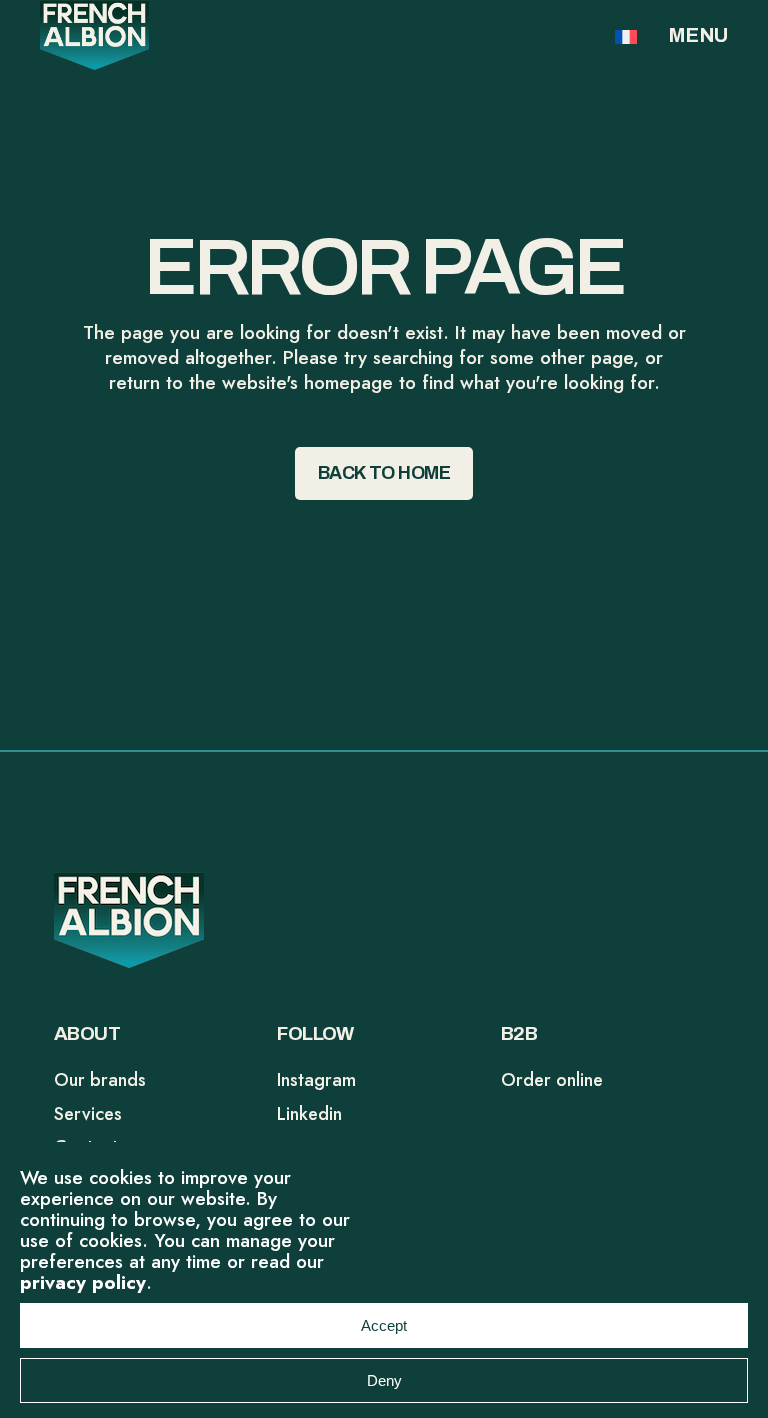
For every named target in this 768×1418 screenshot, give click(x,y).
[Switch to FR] (626, 36)
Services (88, 1114)
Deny (384, 1380)
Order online (552, 1080)
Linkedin (309, 1114)
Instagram (316, 1080)
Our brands (100, 1080)
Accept (384, 1325)
